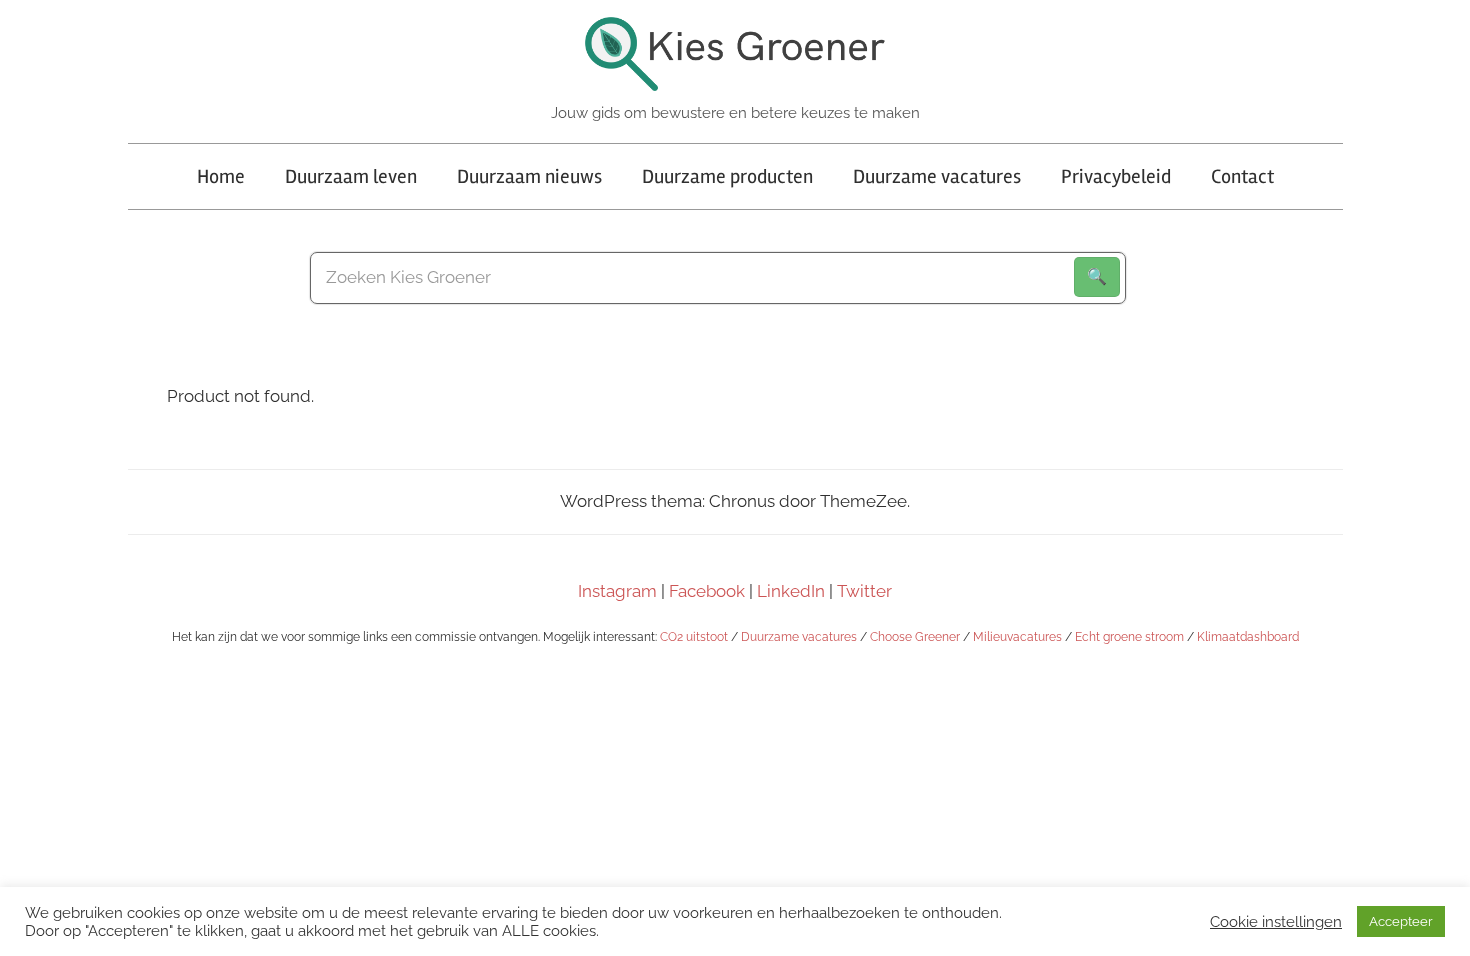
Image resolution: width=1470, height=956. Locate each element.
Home (221, 176)
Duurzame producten (727, 176)
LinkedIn (791, 591)
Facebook (707, 591)
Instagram (617, 591)
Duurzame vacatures (937, 176)
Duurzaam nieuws (529, 176)
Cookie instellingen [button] (1276, 921)
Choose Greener (915, 637)
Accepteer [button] (1401, 921)
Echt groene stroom (1129, 637)
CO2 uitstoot (694, 637)
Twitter (864, 591)
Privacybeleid (1116, 176)
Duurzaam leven (351, 176)
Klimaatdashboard (1248, 637)
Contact (1242, 176)
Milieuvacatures (1017, 637)
